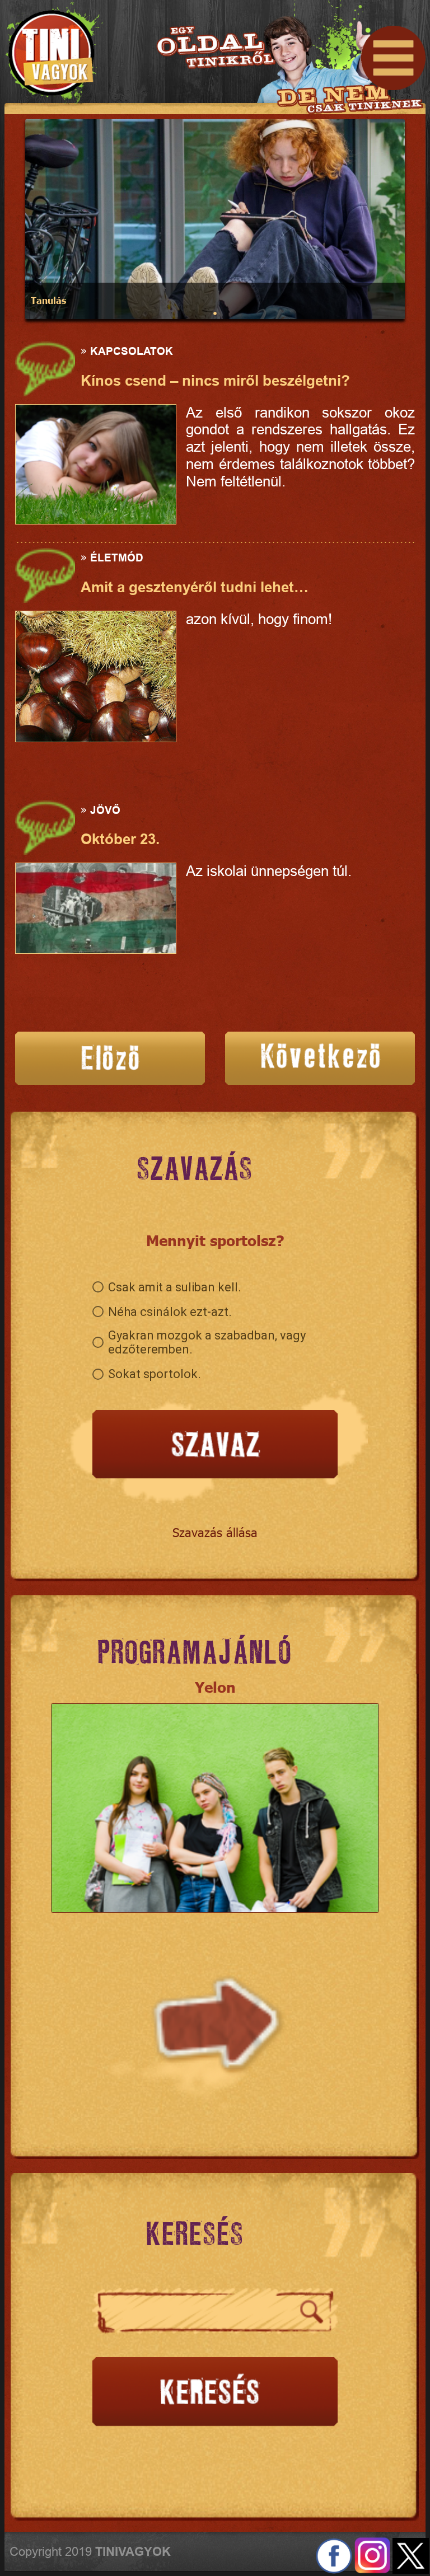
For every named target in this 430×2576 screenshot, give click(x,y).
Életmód (117, 558)
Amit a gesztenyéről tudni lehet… (195, 587)
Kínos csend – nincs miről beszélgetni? (215, 381)
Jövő (105, 810)
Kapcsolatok (132, 351)
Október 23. (120, 839)
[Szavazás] (215, 1446)
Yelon (215, 1687)
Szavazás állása (215, 1532)
